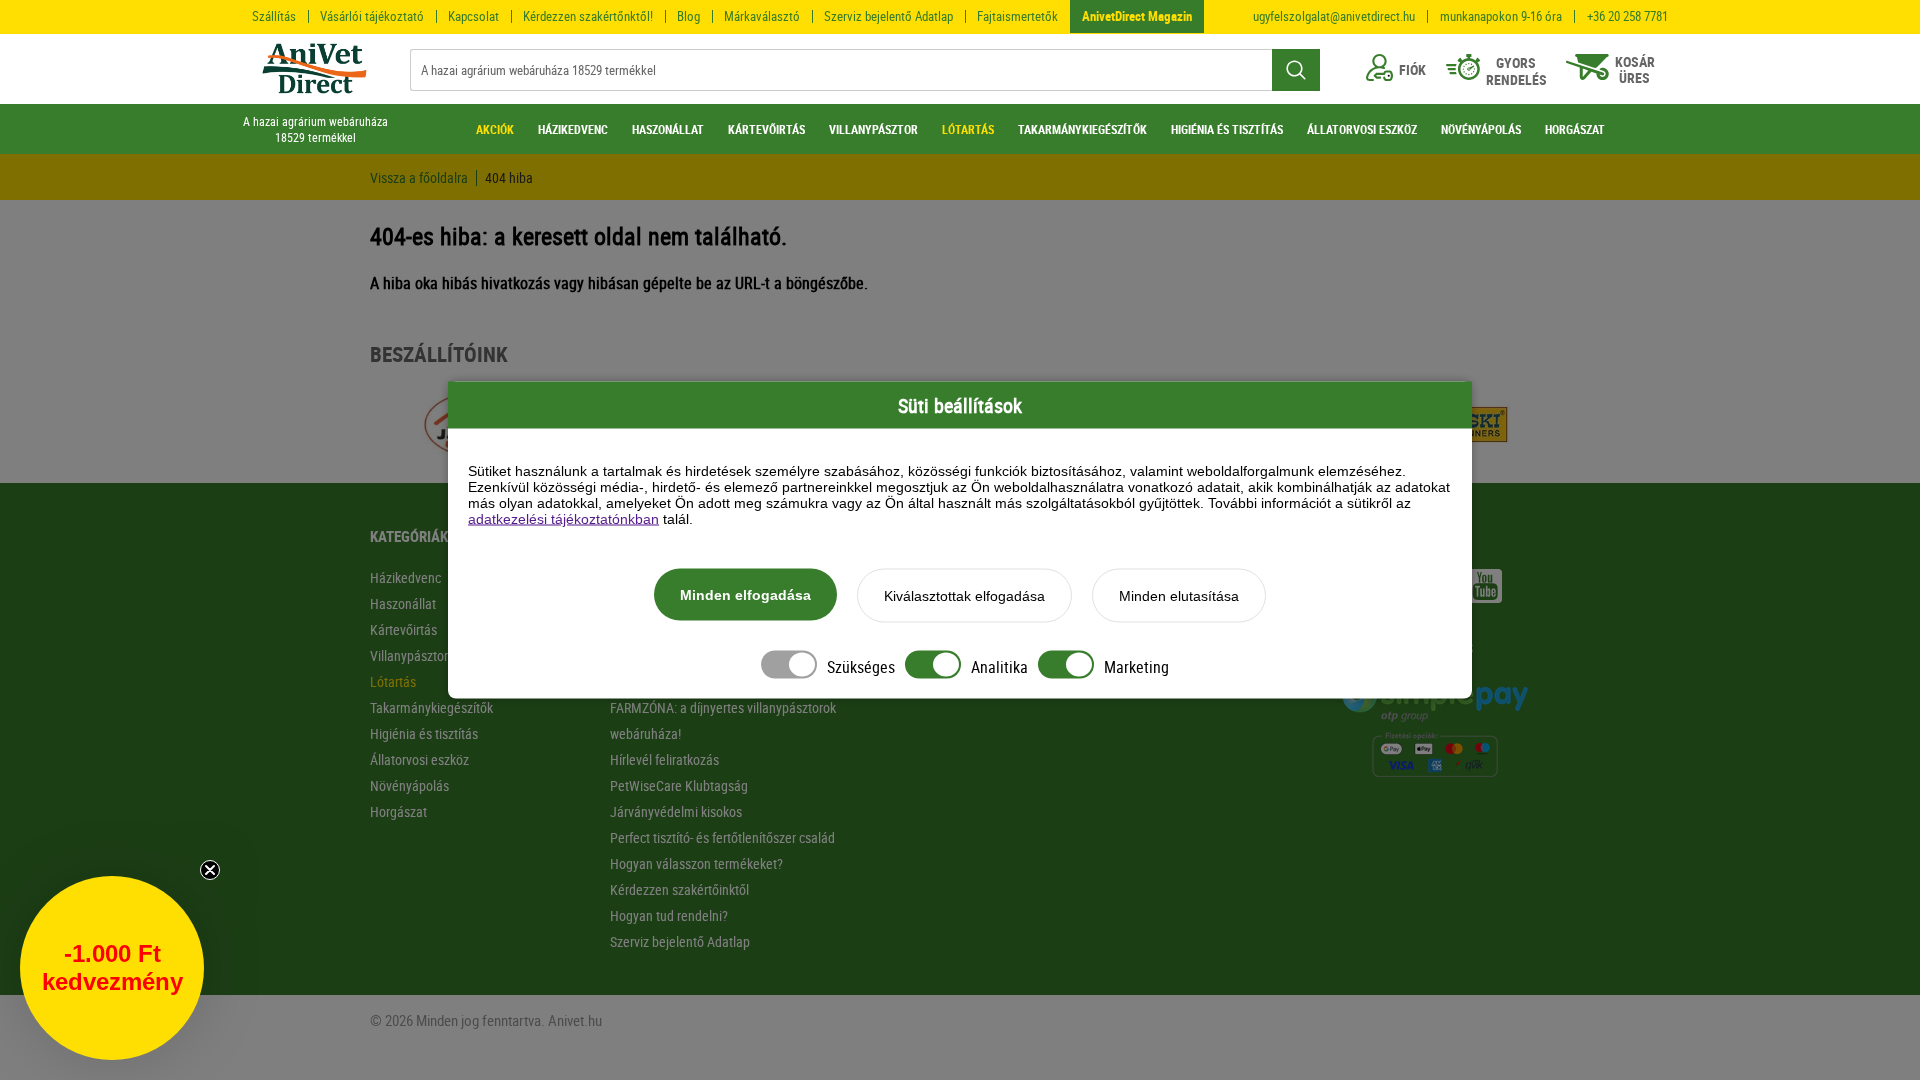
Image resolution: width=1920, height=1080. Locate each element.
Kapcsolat (473, 16)
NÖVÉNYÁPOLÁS (1481, 129)
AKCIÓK (495, 129)
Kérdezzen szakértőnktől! (588, 16)
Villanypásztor (409, 655)
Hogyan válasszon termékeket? (696, 863)
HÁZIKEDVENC (573, 129)
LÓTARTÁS (968, 129)
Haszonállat (403, 603)
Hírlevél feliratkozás (664, 759)
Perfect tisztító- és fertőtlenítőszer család (722, 837)
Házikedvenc (405, 577)
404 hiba (509, 178)
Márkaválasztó (762, 16)
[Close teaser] (210, 870)
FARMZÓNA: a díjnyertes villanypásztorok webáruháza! (723, 720)
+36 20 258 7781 (1627, 16)
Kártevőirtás (403, 629)
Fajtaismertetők (1017, 16)
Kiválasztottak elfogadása (964, 596)
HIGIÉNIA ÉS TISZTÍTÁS (1227, 129)
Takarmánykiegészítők (431, 707)
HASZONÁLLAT (668, 129)
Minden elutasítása (1179, 596)
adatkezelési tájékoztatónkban (563, 519)
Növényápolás (409, 785)
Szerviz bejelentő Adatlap (888, 16)
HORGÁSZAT (1575, 129)
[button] (112, 968)
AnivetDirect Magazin (1137, 16)
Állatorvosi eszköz (419, 759)
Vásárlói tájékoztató (372, 16)
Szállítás (274, 16)
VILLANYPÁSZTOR (873, 129)
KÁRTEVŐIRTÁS (766, 129)
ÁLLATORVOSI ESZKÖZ (1362, 129)
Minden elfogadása (745, 595)
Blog (688, 16)
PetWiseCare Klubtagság (679, 785)
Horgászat (398, 811)
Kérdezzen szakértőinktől (679, 889)
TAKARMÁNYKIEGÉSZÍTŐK (1082, 129)
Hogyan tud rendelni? (669, 915)
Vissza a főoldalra (419, 178)
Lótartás (393, 681)
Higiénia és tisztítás (424, 733)
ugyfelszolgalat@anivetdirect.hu (1334, 16)
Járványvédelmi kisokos (676, 811)
